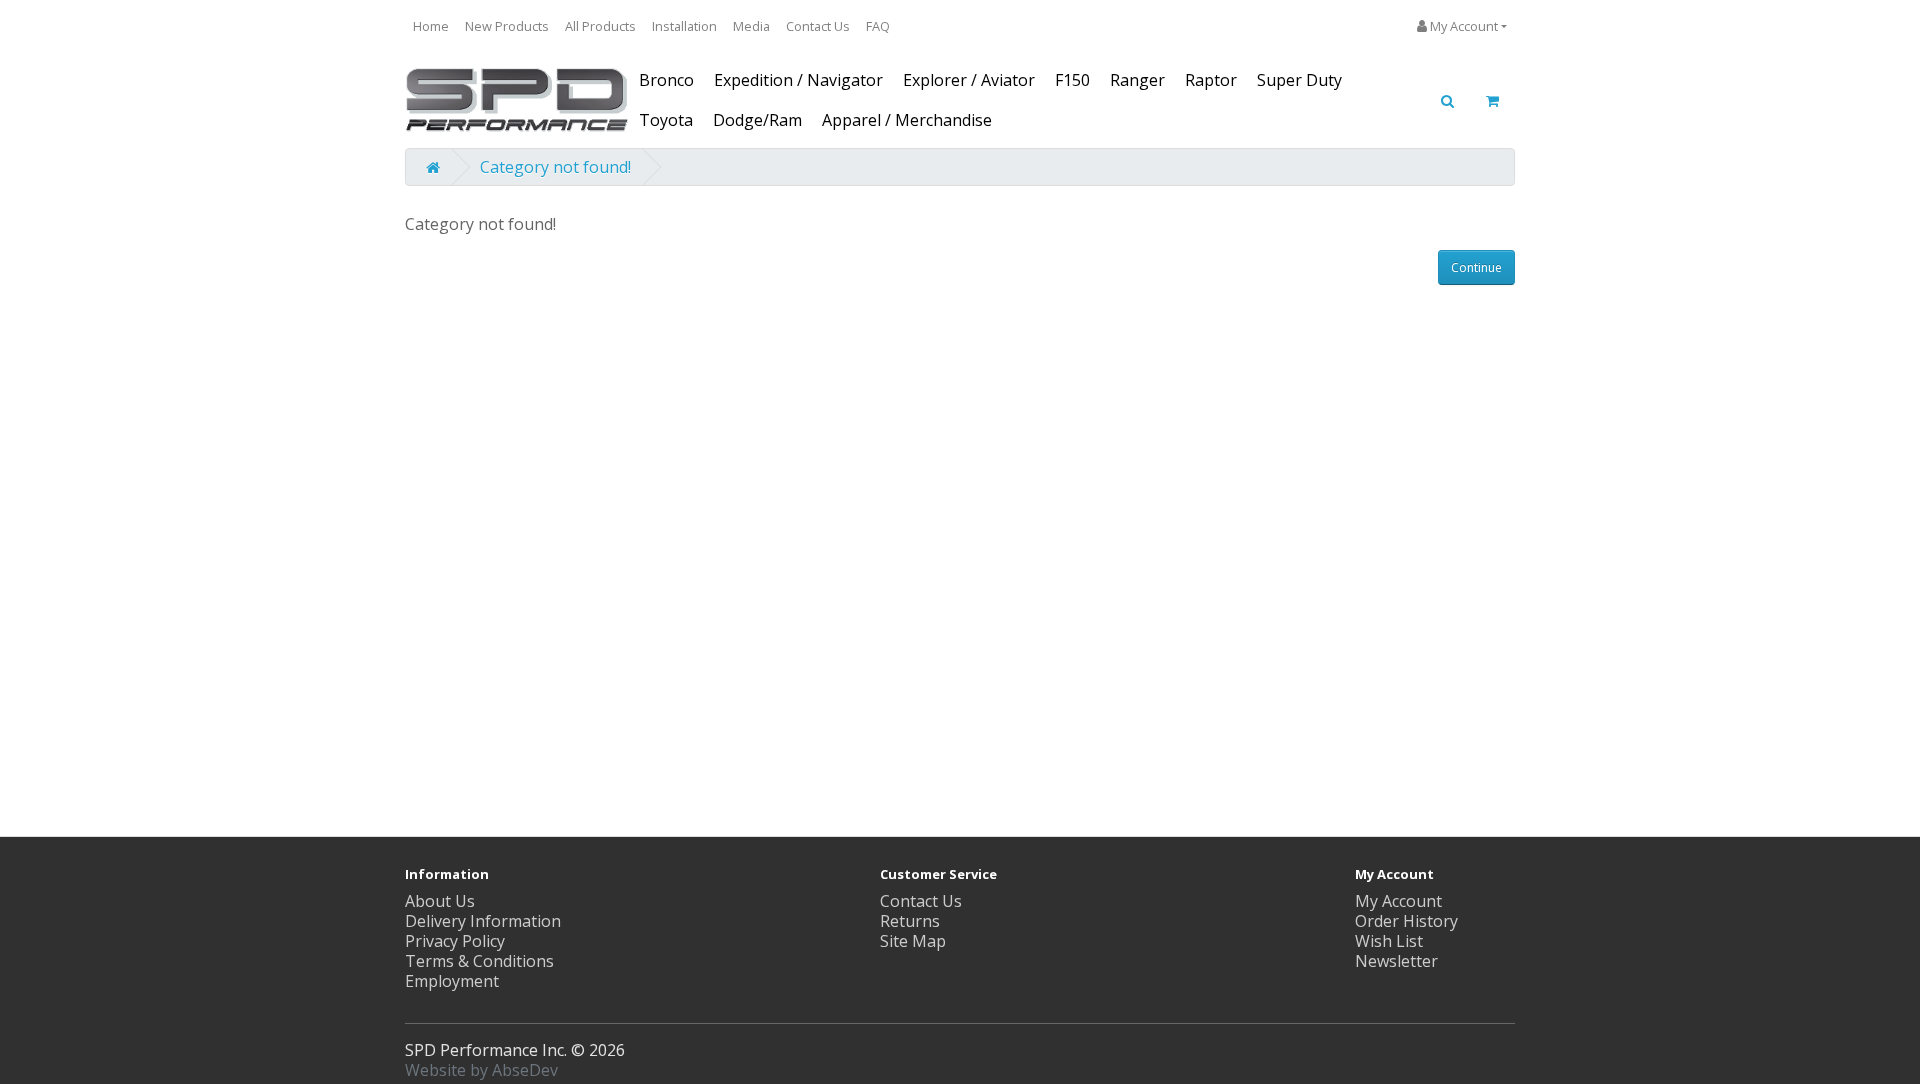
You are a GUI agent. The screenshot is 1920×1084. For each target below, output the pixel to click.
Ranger (1137, 80)
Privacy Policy (455, 941)
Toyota (666, 120)
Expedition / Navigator (798, 80)
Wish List (1389, 941)
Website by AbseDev (481, 1070)
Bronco (666, 80)
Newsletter (1396, 961)
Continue (1476, 267)
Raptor (1211, 80)
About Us (440, 901)
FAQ (878, 26)
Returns (910, 921)
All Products (600, 26)
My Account (1398, 901)
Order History (1406, 921)
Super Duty (1299, 80)
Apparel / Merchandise (907, 120)
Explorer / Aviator (969, 80)
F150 (1072, 80)
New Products (507, 26)
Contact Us (818, 26)
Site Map (913, 941)
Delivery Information (483, 921)
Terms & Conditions (479, 961)
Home (431, 26)
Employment (452, 981)
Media (751, 26)
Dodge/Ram (757, 120)
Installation (684, 26)
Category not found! (555, 167)
